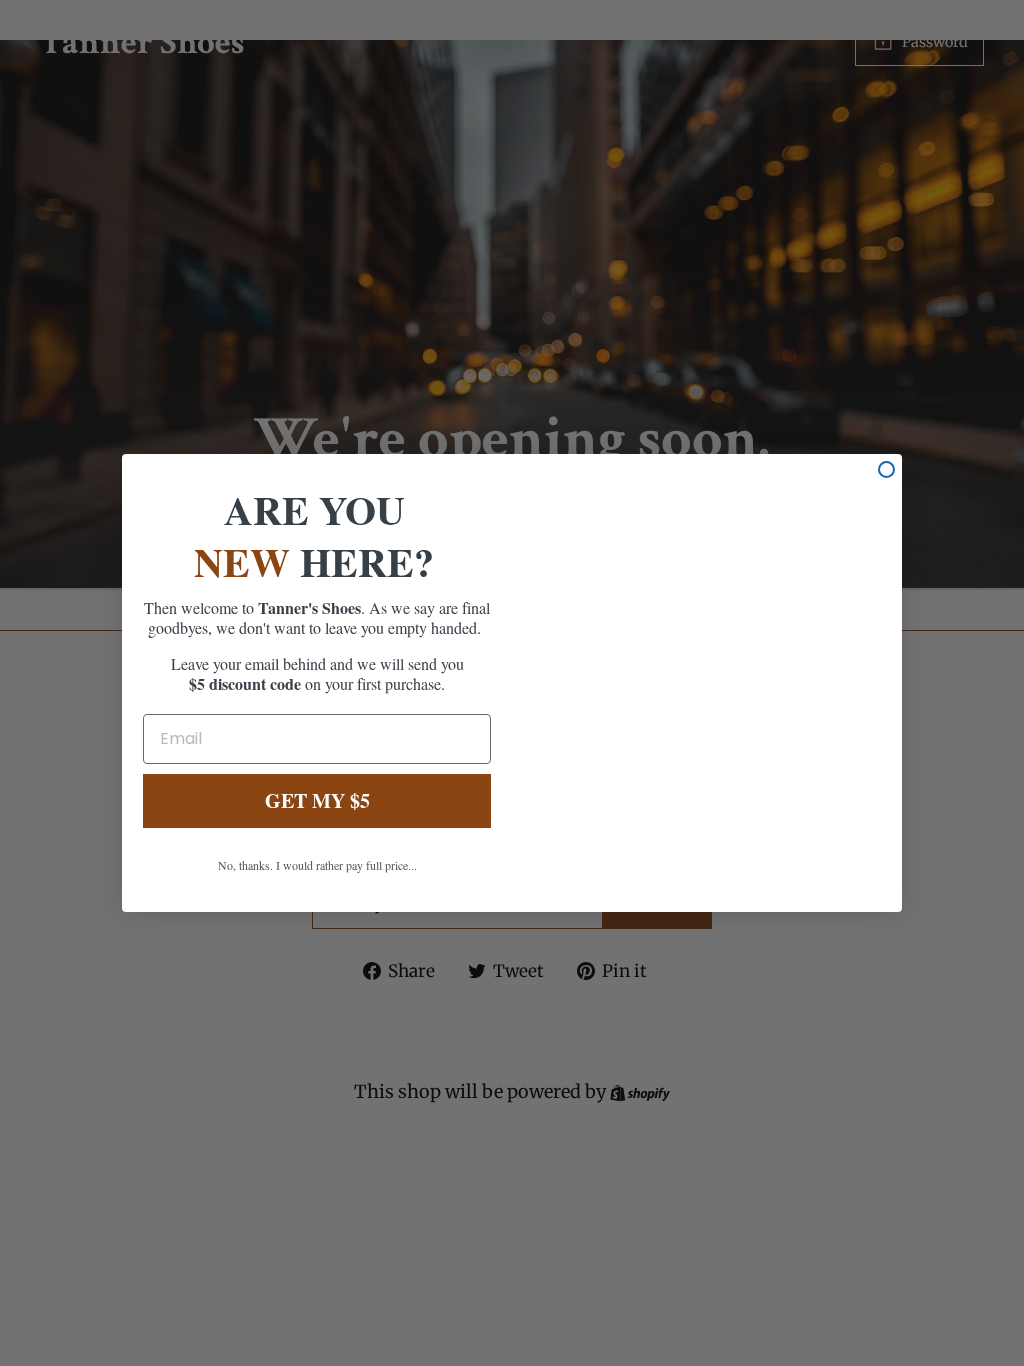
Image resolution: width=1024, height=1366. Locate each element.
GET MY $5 (317, 800)
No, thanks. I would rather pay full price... (317, 865)
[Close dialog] (886, 469)
